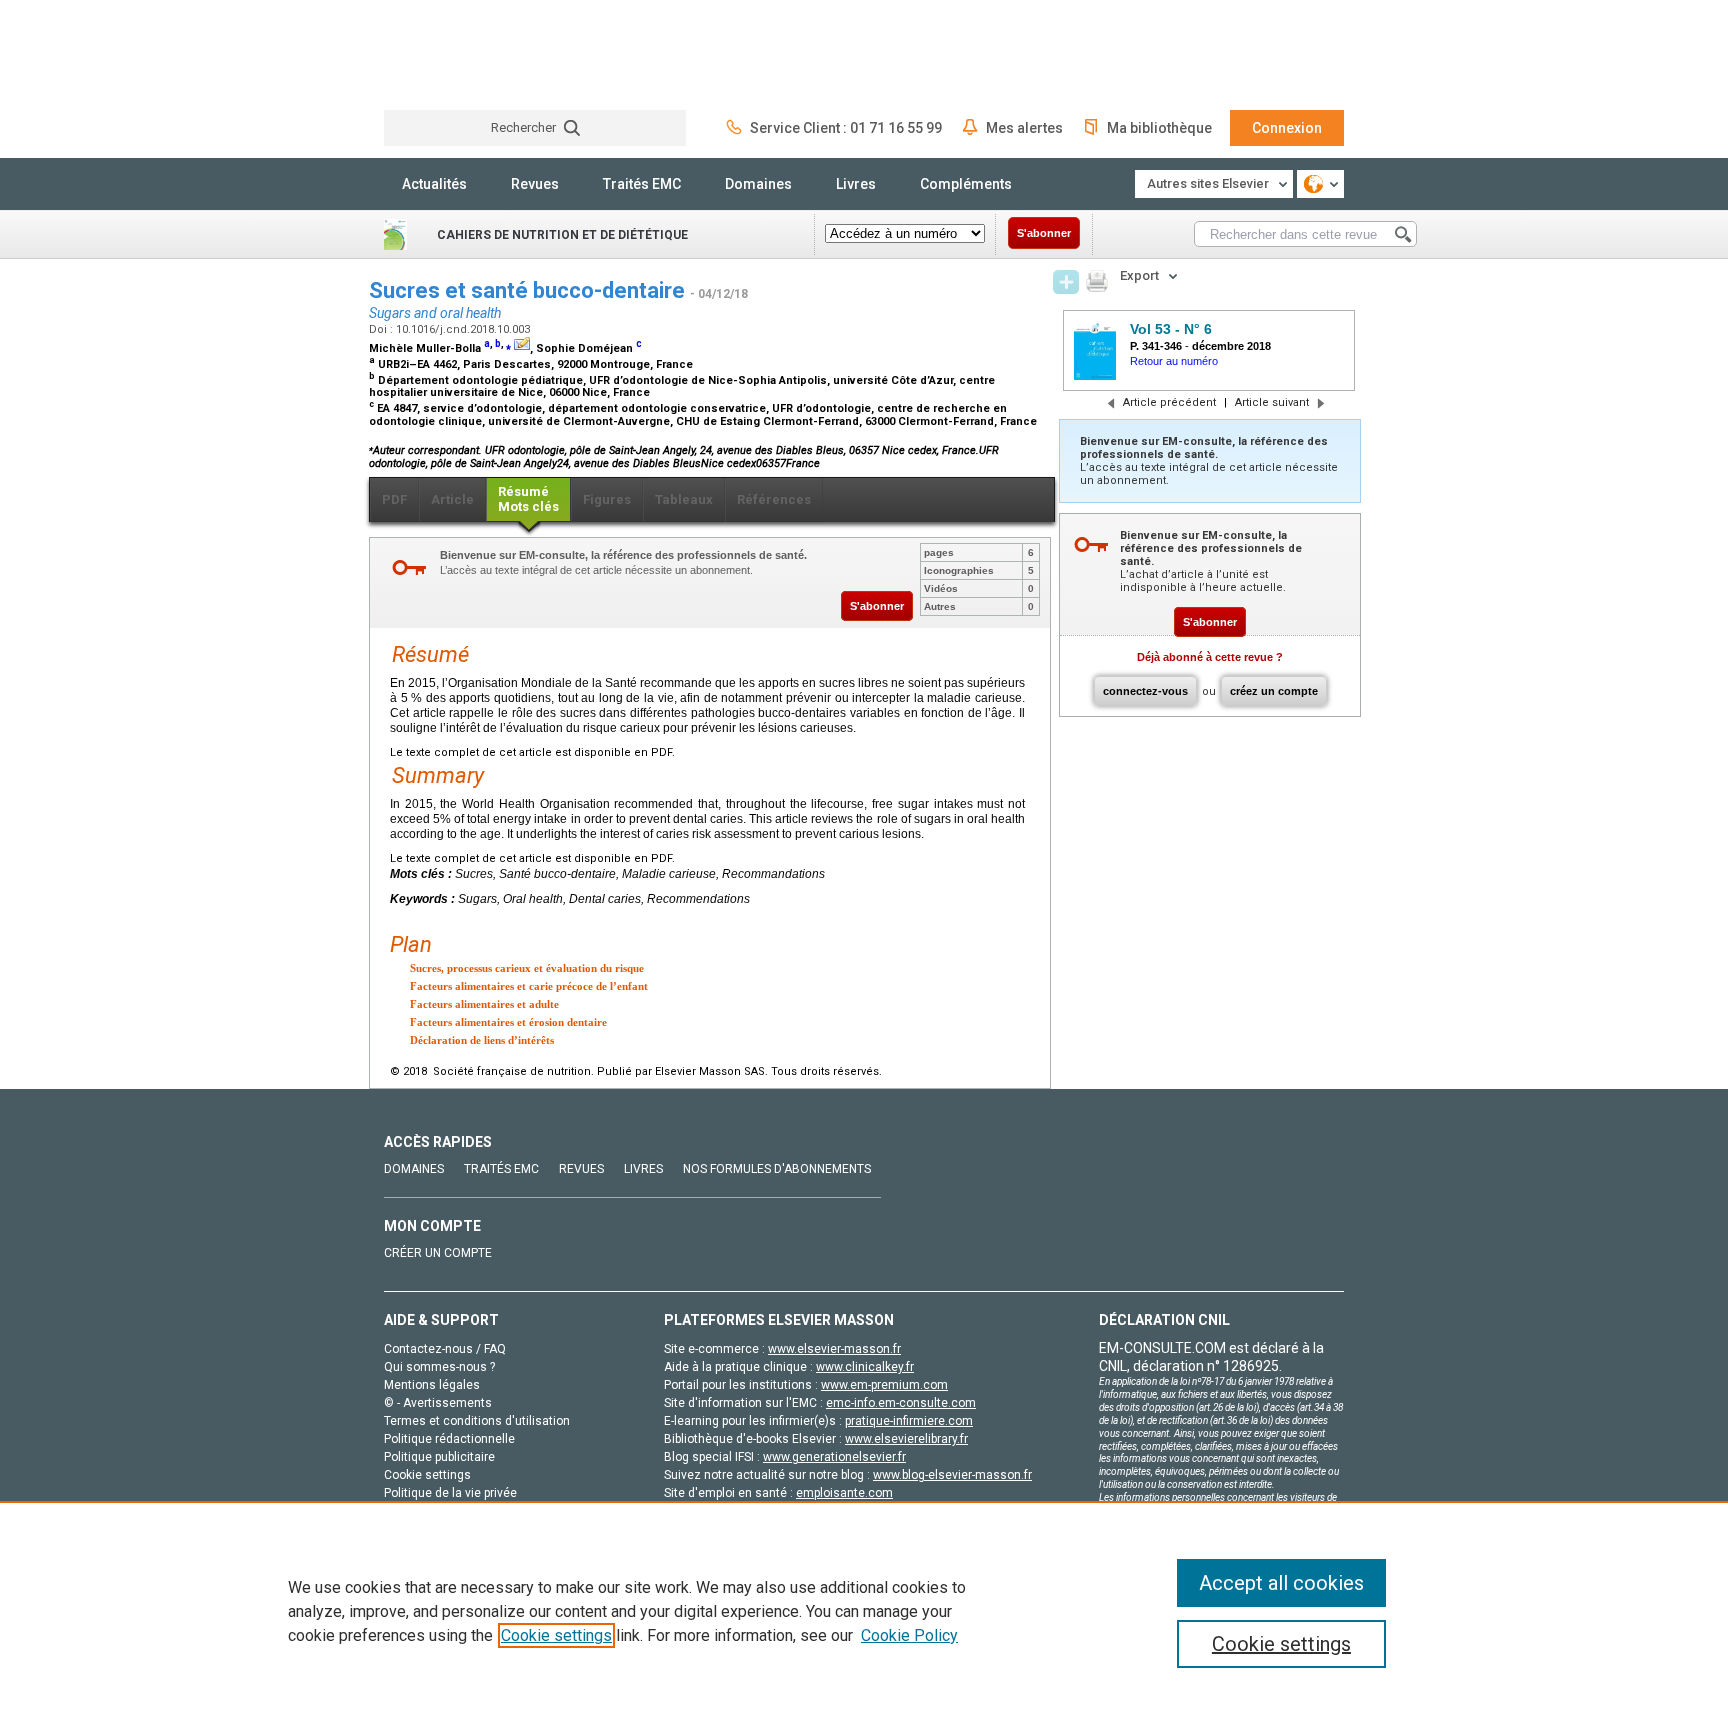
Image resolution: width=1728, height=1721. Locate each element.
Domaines (758, 184)
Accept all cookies (1281, 1583)
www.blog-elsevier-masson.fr (952, 1475)
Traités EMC (642, 184)
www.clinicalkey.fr (865, 1367)
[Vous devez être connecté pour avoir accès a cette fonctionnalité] (1066, 282)
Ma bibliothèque (1159, 128)
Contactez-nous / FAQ (445, 1349)
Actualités (434, 184)
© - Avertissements (438, 1403)
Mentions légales (432, 1385)
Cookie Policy (909, 1635)
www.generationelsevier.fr (834, 1457)
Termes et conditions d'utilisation (477, 1421)
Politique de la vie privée (450, 1493)
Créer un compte (438, 1253)
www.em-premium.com (884, 1385)
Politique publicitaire (439, 1457)
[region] (864, 1611)
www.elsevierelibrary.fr (906, 1439)
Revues (535, 184)
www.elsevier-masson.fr (834, 1349)
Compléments (966, 184)
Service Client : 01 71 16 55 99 (846, 128)
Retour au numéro (1174, 361)
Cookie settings (556, 1635)
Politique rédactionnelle (449, 1439)
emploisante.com (844, 1493)
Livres (856, 184)
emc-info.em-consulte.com (901, 1403)
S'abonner (1044, 233)
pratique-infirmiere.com (909, 1421)
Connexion (1287, 128)
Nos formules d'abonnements (777, 1169)
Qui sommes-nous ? (439, 1367)
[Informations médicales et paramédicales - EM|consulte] (459, 54)
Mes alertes (1024, 128)
